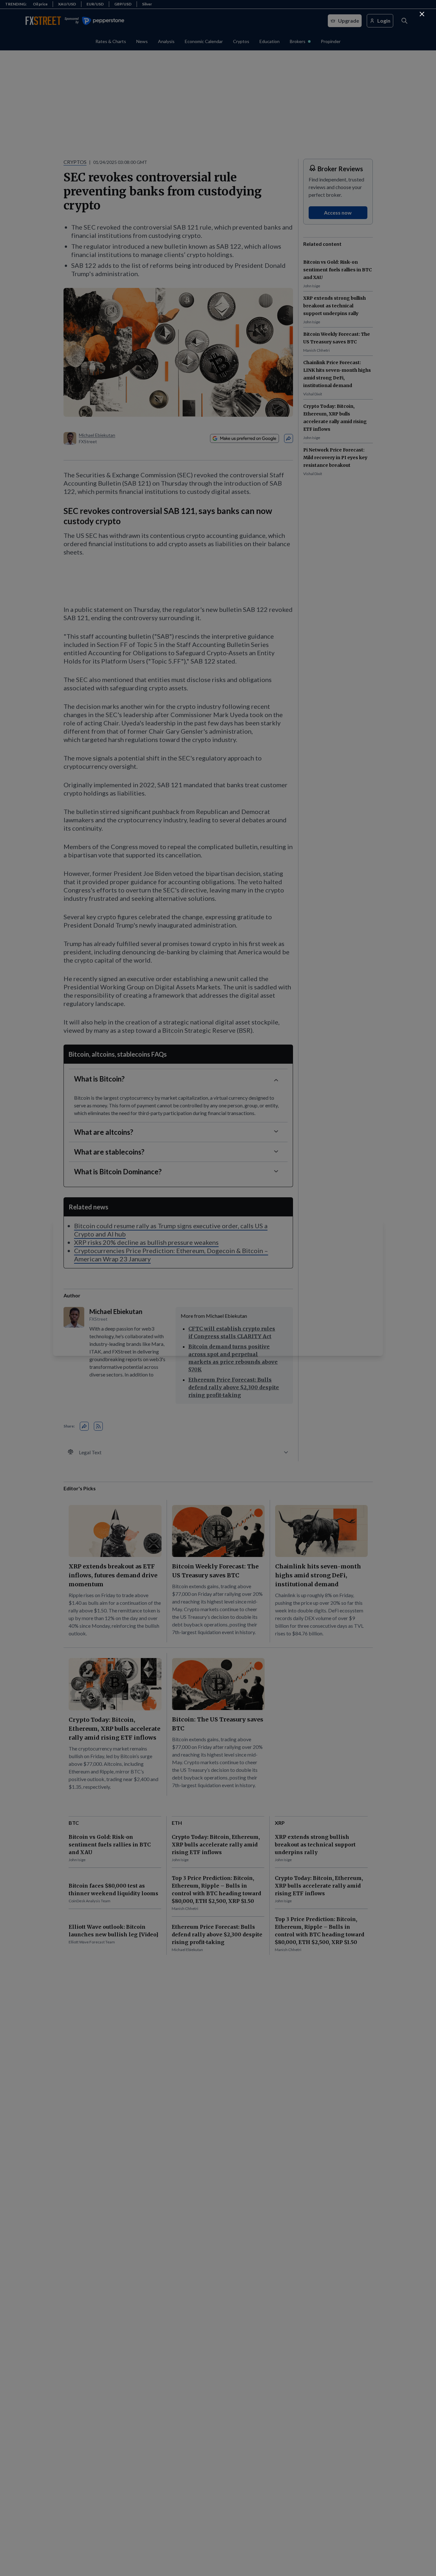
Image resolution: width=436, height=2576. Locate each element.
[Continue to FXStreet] (422, 14)
